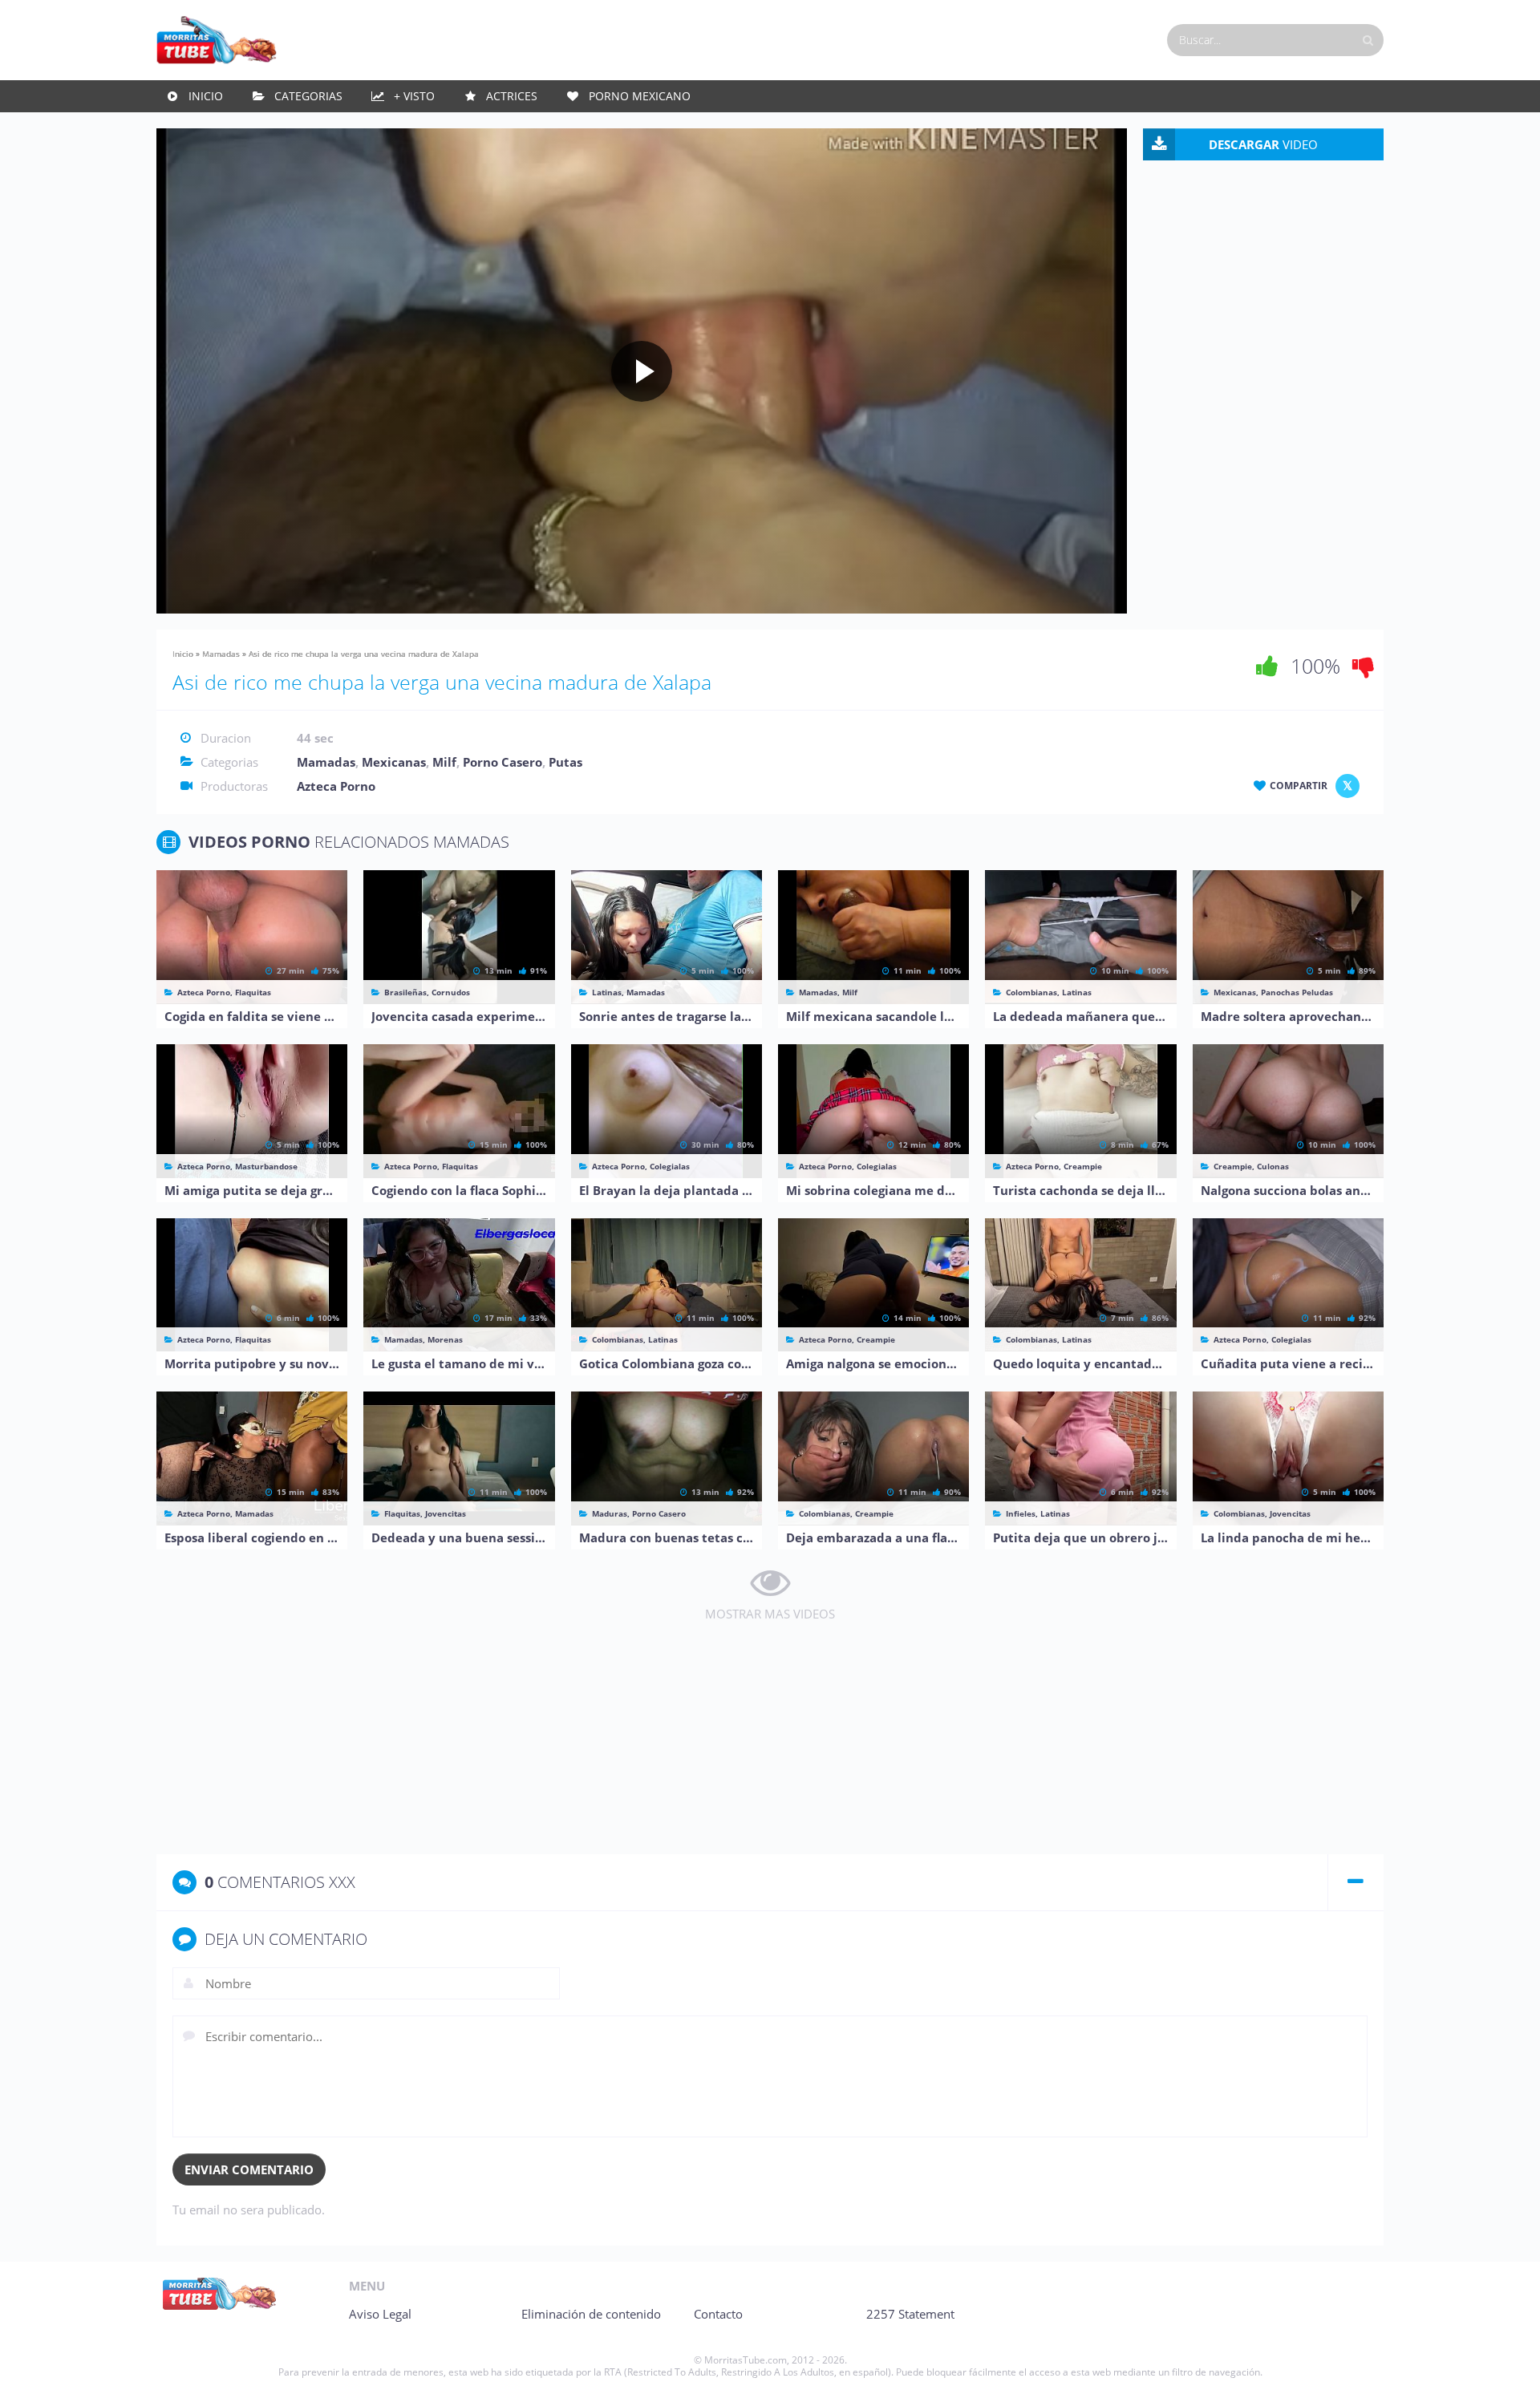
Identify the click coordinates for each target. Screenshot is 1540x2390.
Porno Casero (503, 762)
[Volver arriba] (1506, 2362)
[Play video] (642, 371)
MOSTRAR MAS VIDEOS (770, 1614)
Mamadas (221, 654)
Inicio (206, 96)
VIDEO (1263, 144)
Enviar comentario (249, 2169)
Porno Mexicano (640, 96)
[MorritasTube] (217, 38)
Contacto (718, 2314)
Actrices (512, 96)
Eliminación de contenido (591, 2314)
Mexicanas (394, 762)
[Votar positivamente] (1267, 666)
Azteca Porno (336, 786)
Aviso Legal (380, 2314)
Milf (444, 762)
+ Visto (414, 96)
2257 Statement (910, 2314)
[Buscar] (1368, 40)
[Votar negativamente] (1364, 666)
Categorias (308, 96)
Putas (565, 762)
